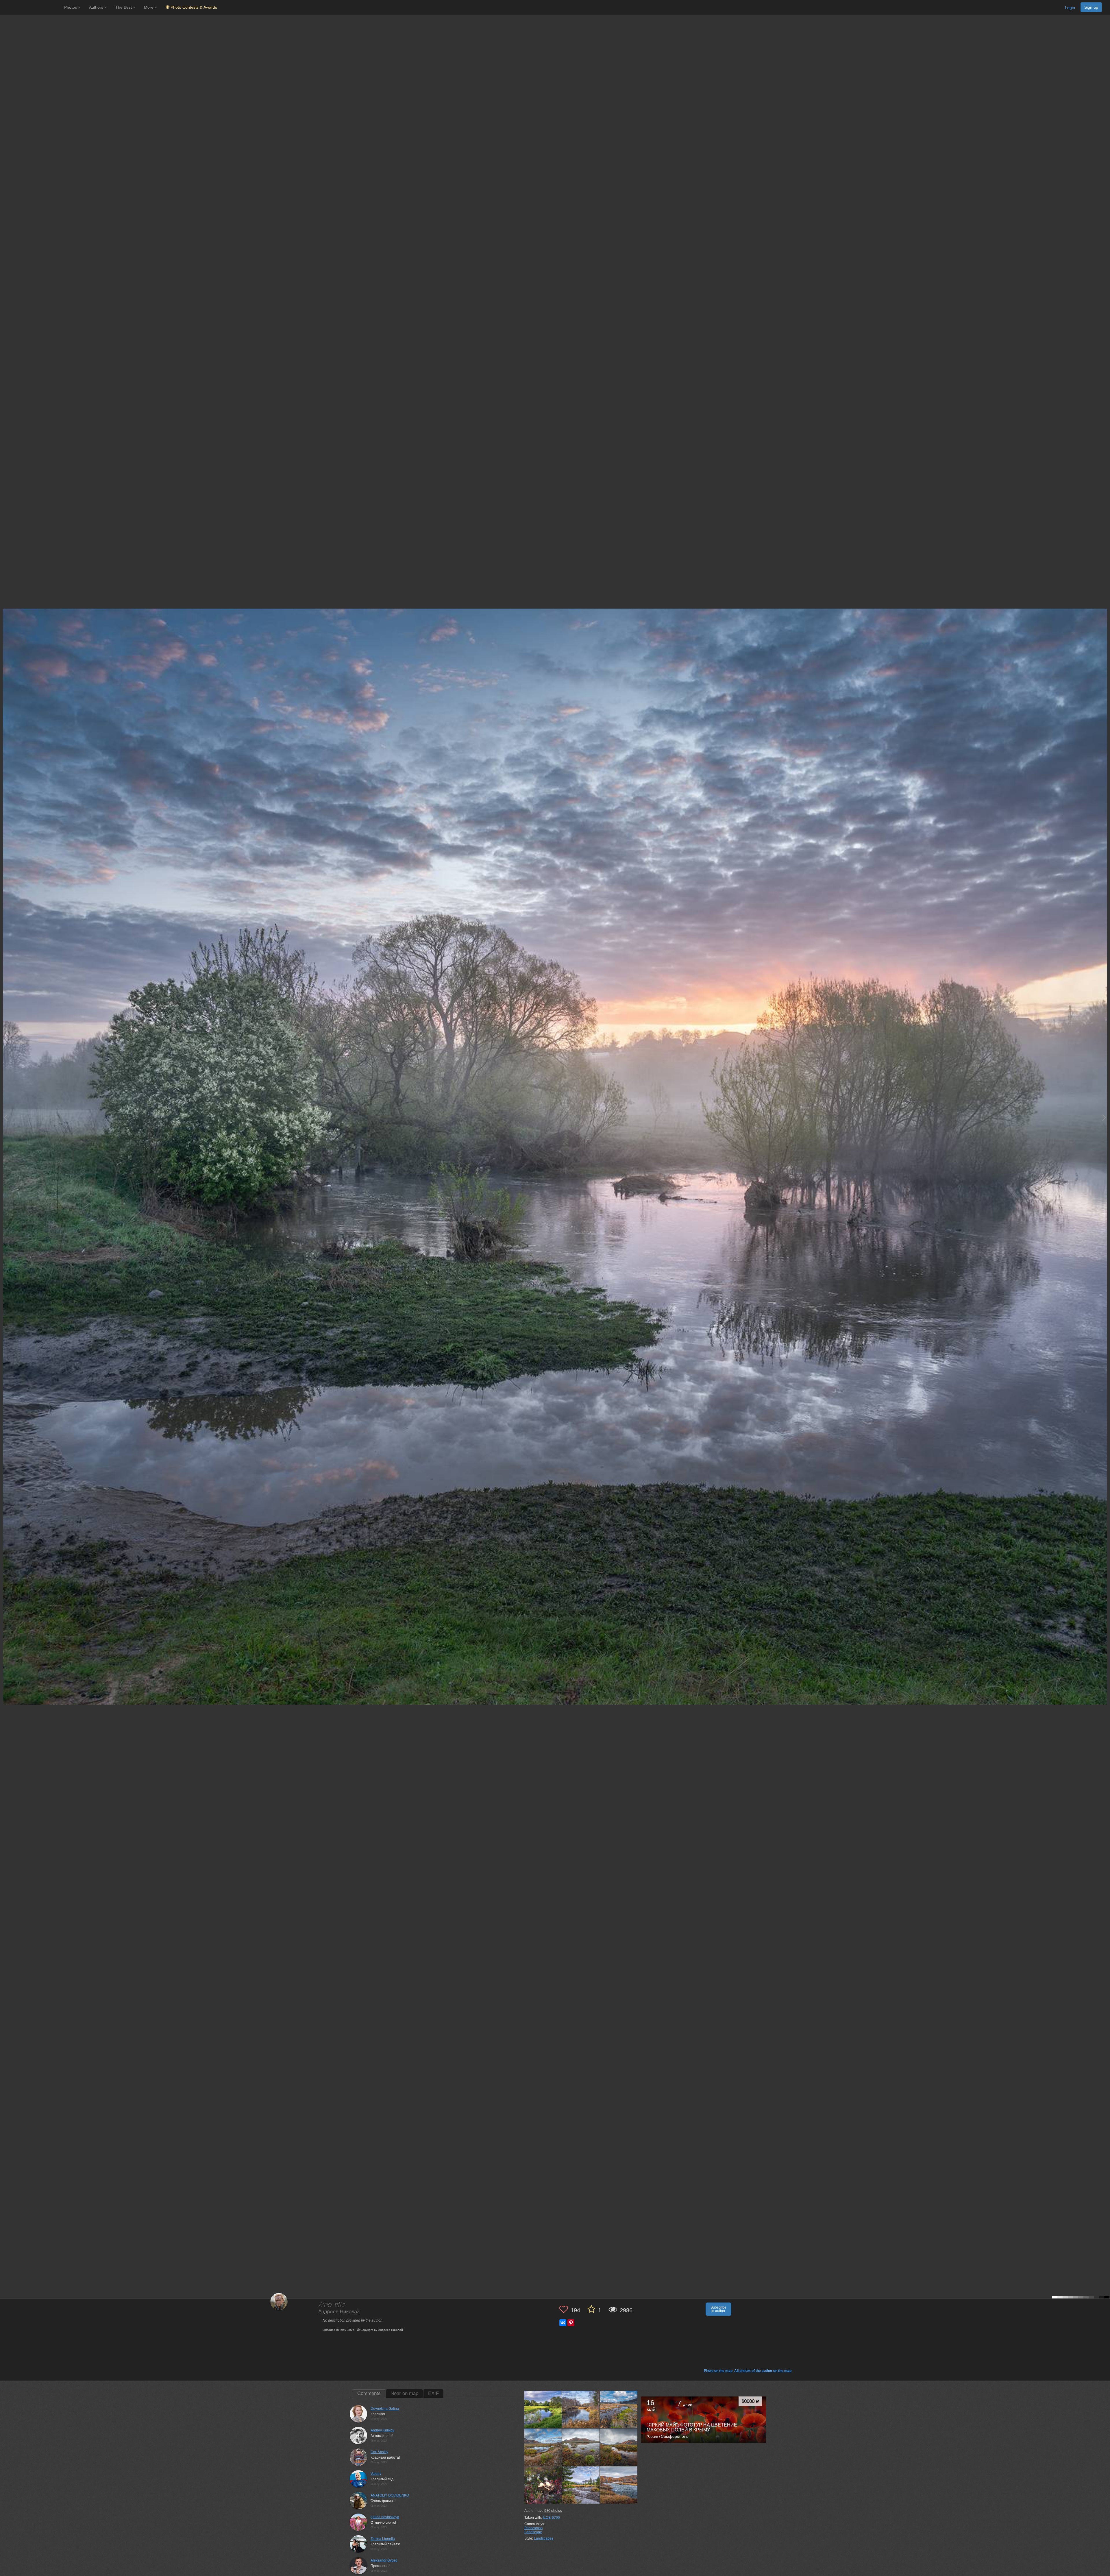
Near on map (404, 2393)
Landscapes (544, 2538)
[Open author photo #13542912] (619, 2485)
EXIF (433, 2393)
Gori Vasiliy (379, 2452)
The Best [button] (124, 7)
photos (553, 2511)
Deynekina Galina (385, 2409)
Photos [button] (71, 7)
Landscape (533, 2532)
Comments (369, 2393)
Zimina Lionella (383, 2539)
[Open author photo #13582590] (619, 2409)
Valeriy (376, 2474)
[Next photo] (1104, 1118)
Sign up (1091, 7)
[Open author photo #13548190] (543, 2485)
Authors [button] (97, 7)
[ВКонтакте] (563, 2323)
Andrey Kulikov (382, 2430)
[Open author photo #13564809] (543, 2447)
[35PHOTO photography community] (31, 7)
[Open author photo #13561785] (581, 2447)
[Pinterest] (571, 2323)
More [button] (149, 7)
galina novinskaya (385, 2517)
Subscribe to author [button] (718, 2309)
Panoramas (533, 2528)
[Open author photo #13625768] (543, 2409)
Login (1070, 8)
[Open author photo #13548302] (619, 2447)
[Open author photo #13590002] (581, 2409)
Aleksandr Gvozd (384, 2560)
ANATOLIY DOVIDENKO (390, 2495)
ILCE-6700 (551, 2518)
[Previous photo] (5, 1118)
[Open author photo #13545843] (581, 2485)
